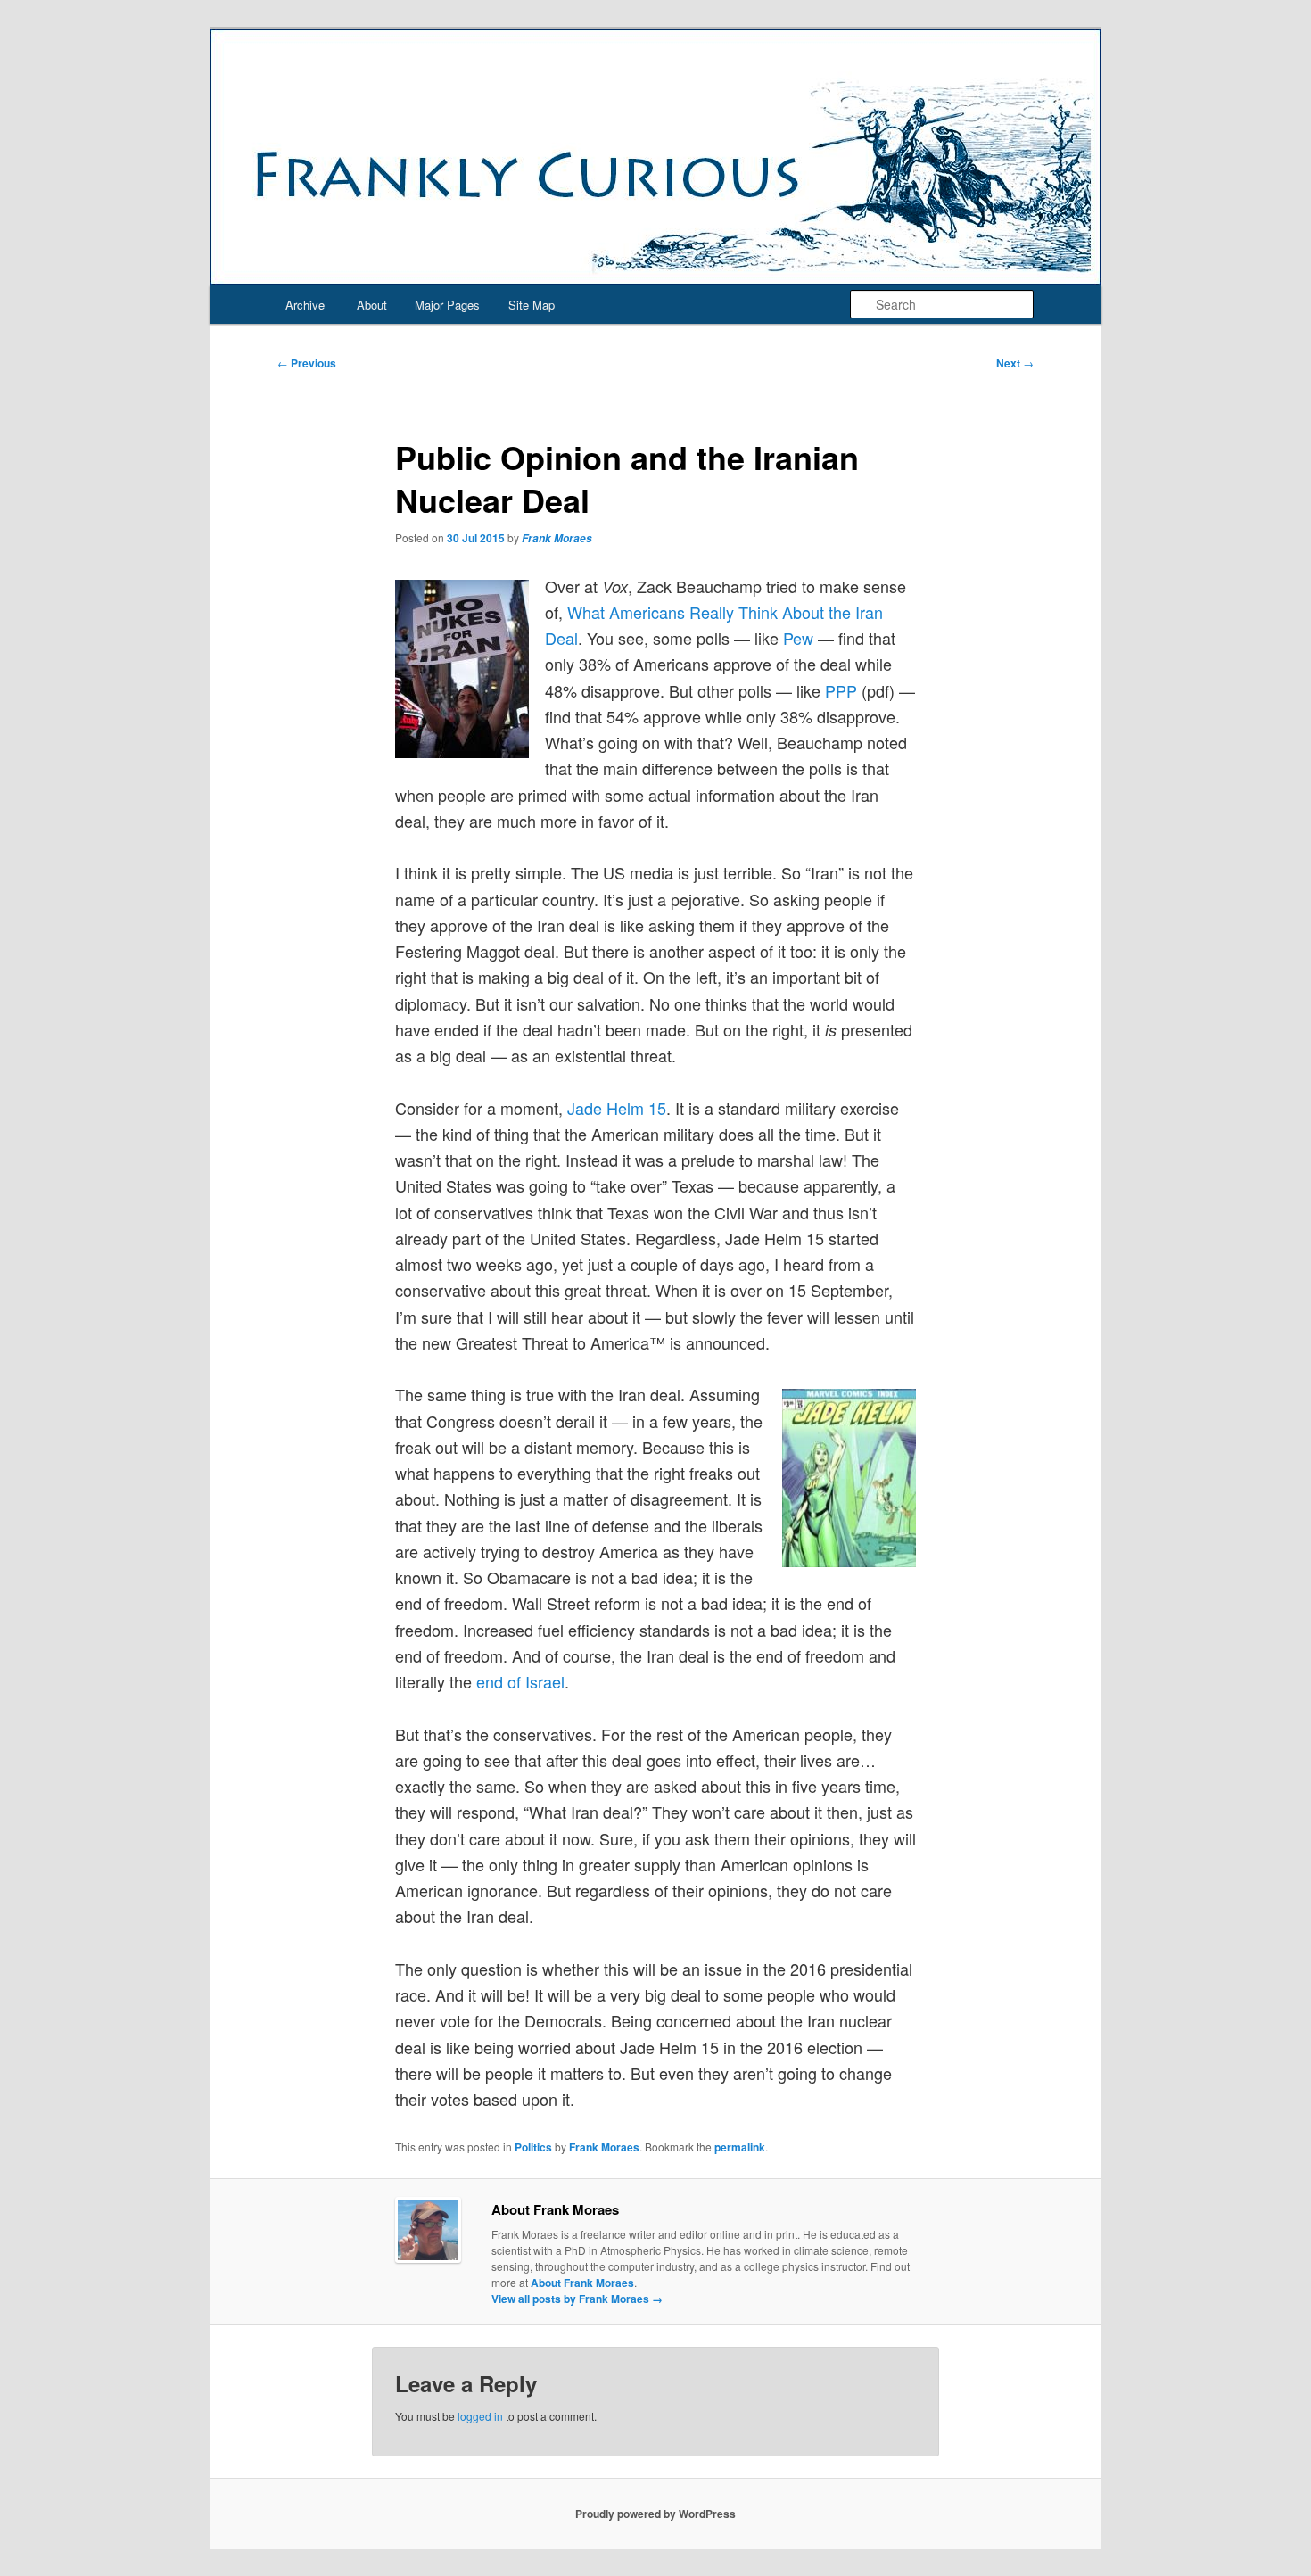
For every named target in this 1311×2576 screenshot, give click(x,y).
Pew (798, 638)
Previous (307, 363)
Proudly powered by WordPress (655, 2514)
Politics (533, 2147)
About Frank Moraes (582, 2283)
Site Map (532, 305)
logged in (480, 2416)
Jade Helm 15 (617, 1108)
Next (1015, 363)
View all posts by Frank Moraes (577, 2299)
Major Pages (447, 305)
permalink (740, 2147)
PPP (841, 690)
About (372, 305)
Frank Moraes (557, 538)
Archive (305, 305)
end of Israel (520, 1681)
